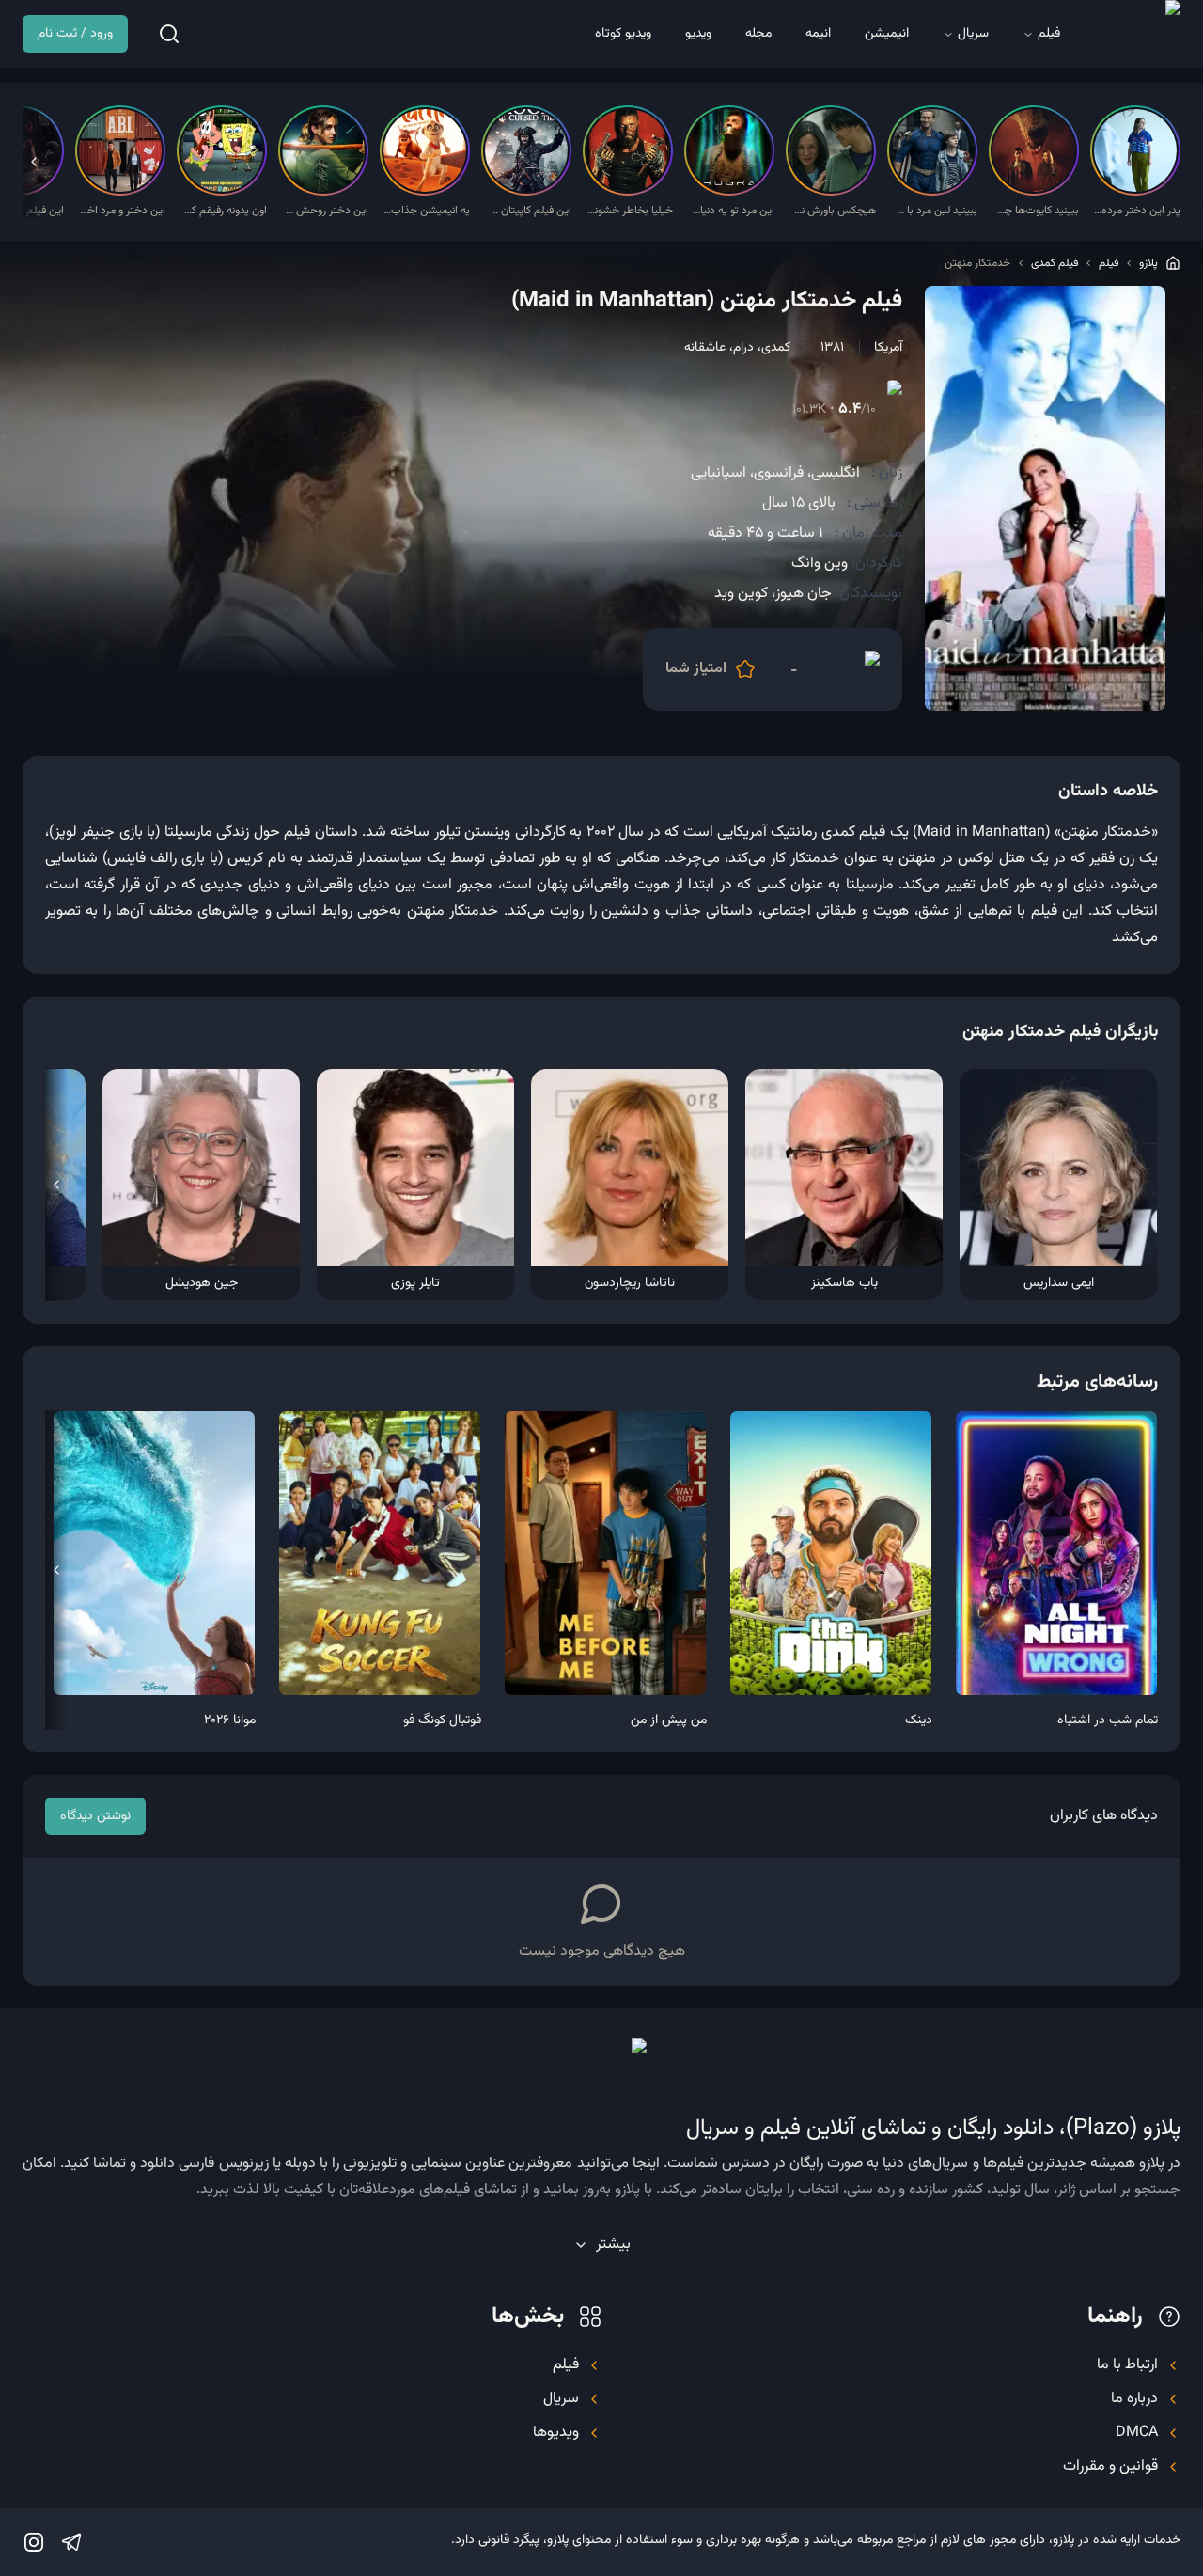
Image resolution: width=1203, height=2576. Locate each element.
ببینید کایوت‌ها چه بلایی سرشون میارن (1036, 211)
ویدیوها (556, 2433)
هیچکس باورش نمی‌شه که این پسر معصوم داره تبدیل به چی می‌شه (833, 211)
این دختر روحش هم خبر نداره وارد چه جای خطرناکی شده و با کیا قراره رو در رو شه (325, 211)
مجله (758, 34)
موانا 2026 (230, 1720)
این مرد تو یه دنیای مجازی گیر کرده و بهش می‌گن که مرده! (731, 211)
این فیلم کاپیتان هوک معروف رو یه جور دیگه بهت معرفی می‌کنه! (528, 211)
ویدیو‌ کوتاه (623, 34)
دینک (919, 1720)
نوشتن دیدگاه (95, 1816)
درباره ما (1134, 2399)
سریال (973, 34)
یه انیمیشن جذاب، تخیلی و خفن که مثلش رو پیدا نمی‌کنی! (427, 211)
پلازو (1148, 263)
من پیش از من (669, 1720)
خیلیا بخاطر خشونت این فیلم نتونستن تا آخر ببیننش (630, 211)
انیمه (818, 34)
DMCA (1137, 2433)
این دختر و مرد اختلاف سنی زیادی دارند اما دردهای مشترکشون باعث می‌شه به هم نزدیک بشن (122, 211)
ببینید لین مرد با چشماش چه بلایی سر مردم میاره (934, 211)
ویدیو (698, 34)
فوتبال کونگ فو (442, 1720)
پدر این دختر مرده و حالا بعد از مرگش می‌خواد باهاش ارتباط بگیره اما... (1137, 211)
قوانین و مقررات (1110, 2467)
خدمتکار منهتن (977, 263)
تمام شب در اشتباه (1108, 1720)
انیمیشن (887, 34)
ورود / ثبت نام (75, 34)
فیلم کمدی (1055, 263)
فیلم (1049, 34)
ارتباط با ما (1127, 2365)
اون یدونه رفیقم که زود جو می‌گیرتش (224, 211)
